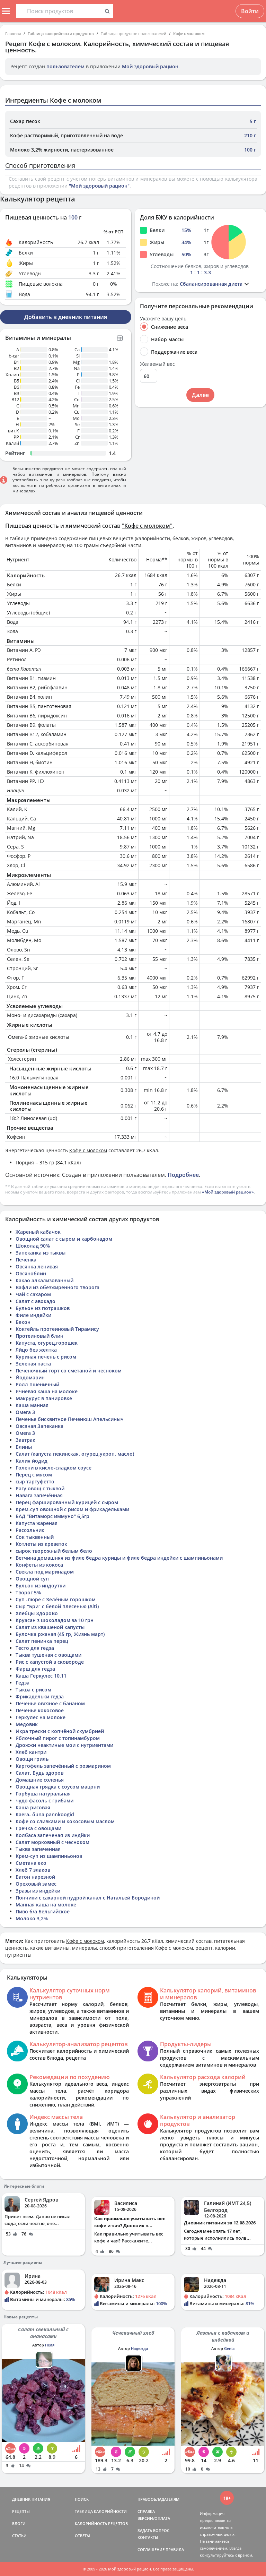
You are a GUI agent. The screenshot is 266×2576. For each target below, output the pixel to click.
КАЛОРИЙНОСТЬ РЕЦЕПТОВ (101, 2523)
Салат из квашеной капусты (50, 1627)
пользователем (65, 66)
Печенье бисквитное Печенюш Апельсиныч (70, 1419)
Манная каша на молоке (46, 1905)
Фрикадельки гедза (40, 1696)
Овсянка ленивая (37, 1267)
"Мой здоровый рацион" (99, 186)
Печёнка (26, 1260)
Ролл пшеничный (37, 1384)
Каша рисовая (33, 1807)
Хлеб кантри (31, 1752)
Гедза (23, 1683)
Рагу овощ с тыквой (40, 1488)
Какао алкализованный (45, 1280)
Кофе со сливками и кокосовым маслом (65, 1821)
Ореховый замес (36, 1884)
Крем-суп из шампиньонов (49, 1856)
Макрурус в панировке (44, 1398)
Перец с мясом (34, 1475)
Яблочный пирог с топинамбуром (58, 1738)
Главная (13, 33)
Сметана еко (31, 1863)
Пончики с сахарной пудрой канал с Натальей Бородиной (88, 1898)
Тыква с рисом (33, 1690)
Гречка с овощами (38, 1828)
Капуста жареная (37, 1523)
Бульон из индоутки (41, 1586)
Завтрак (25, 1440)
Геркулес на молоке (41, 1717)
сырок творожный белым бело (54, 1551)
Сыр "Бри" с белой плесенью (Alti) (57, 1606)
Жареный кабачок (38, 1232)
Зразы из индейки (38, 1891)
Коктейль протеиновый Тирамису (57, 1329)
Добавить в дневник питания (66, 317)
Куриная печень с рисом (46, 1357)
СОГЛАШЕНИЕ (151, 2549)
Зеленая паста (33, 1364)
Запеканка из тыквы (41, 1253)
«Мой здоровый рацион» (228, 1192)
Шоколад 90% (33, 1246)
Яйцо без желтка (36, 1350)
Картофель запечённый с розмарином (63, 1766)
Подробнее (183, 1175)
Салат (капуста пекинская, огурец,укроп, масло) (75, 1454)
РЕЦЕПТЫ (21, 2511)
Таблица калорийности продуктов (61, 33)
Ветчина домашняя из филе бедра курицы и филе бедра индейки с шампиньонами (119, 1558)
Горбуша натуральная (43, 1794)
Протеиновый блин (39, 1336)
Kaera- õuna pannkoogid (45, 1814)
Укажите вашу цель (163, 319)
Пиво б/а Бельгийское (43, 1911)
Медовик (27, 1724)
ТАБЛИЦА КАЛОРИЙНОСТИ (101, 2511)
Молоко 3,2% (32, 1918)
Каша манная (32, 1405)
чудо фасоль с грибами (45, 1800)
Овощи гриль (32, 1759)
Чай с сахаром (33, 1294)
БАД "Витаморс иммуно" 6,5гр (52, 1516)
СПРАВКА (146, 2511)
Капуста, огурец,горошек (47, 1343)
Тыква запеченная (38, 1849)
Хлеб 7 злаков (33, 1870)
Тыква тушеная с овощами (48, 1655)
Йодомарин (30, 1377)
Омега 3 (25, 1412)
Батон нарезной (35, 1877)
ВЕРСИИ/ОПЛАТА (154, 2518)
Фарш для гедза (35, 1669)
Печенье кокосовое (40, 1710)
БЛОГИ (19, 2523)
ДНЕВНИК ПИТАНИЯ (31, 2499)
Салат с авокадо (36, 1301)
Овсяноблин (31, 1273)
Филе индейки (33, 1315)
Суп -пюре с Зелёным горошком (56, 1599)
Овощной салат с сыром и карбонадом (64, 1239)
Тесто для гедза (35, 1648)
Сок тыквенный (35, 1537)
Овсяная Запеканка (39, 1426)
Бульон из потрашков (43, 1308)
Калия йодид (32, 1461)
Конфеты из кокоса (39, 1565)
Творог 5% (28, 1592)
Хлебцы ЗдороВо (37, 1613)
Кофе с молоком (189, 33)
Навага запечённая (39, 1495)
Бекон (23, 1322)
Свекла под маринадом (45, 1572)
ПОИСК (82, 2499)
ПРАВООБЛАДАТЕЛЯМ (158, 2499)
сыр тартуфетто (35, 1481)
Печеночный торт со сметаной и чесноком (69, 1371)
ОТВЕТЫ (82, 2536)
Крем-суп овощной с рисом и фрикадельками (72, 1509)
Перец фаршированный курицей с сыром (67, 1502)
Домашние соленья (40, 1780)
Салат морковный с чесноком (52, 1842)
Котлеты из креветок (41, 1544)
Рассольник (30, 1530)
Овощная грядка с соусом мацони (58, 1787)
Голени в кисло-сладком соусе (54, 1468)
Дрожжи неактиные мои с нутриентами (64, 1745)
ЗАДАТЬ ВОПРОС (153, 2530)
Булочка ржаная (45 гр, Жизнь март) (60, 1634)
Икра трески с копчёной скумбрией (60, 1731)
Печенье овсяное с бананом (50, 1703)
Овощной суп (32, 1579)
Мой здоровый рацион (150, 66)
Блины (24, 1447)
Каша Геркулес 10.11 (41, 1676)
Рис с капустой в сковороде (50, 1662)
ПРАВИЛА (175, 2549)
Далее (200, 395)
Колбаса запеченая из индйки (53, 1835)
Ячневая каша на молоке (47, 1391)
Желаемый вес (157, 364)
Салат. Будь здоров (39, 1773)
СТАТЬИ (19, 2536)
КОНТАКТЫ (148, 2537)
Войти (250, 11)
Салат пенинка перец (42, 1641)
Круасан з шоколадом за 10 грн (55, 1620)
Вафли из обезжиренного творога (57, 1287)
